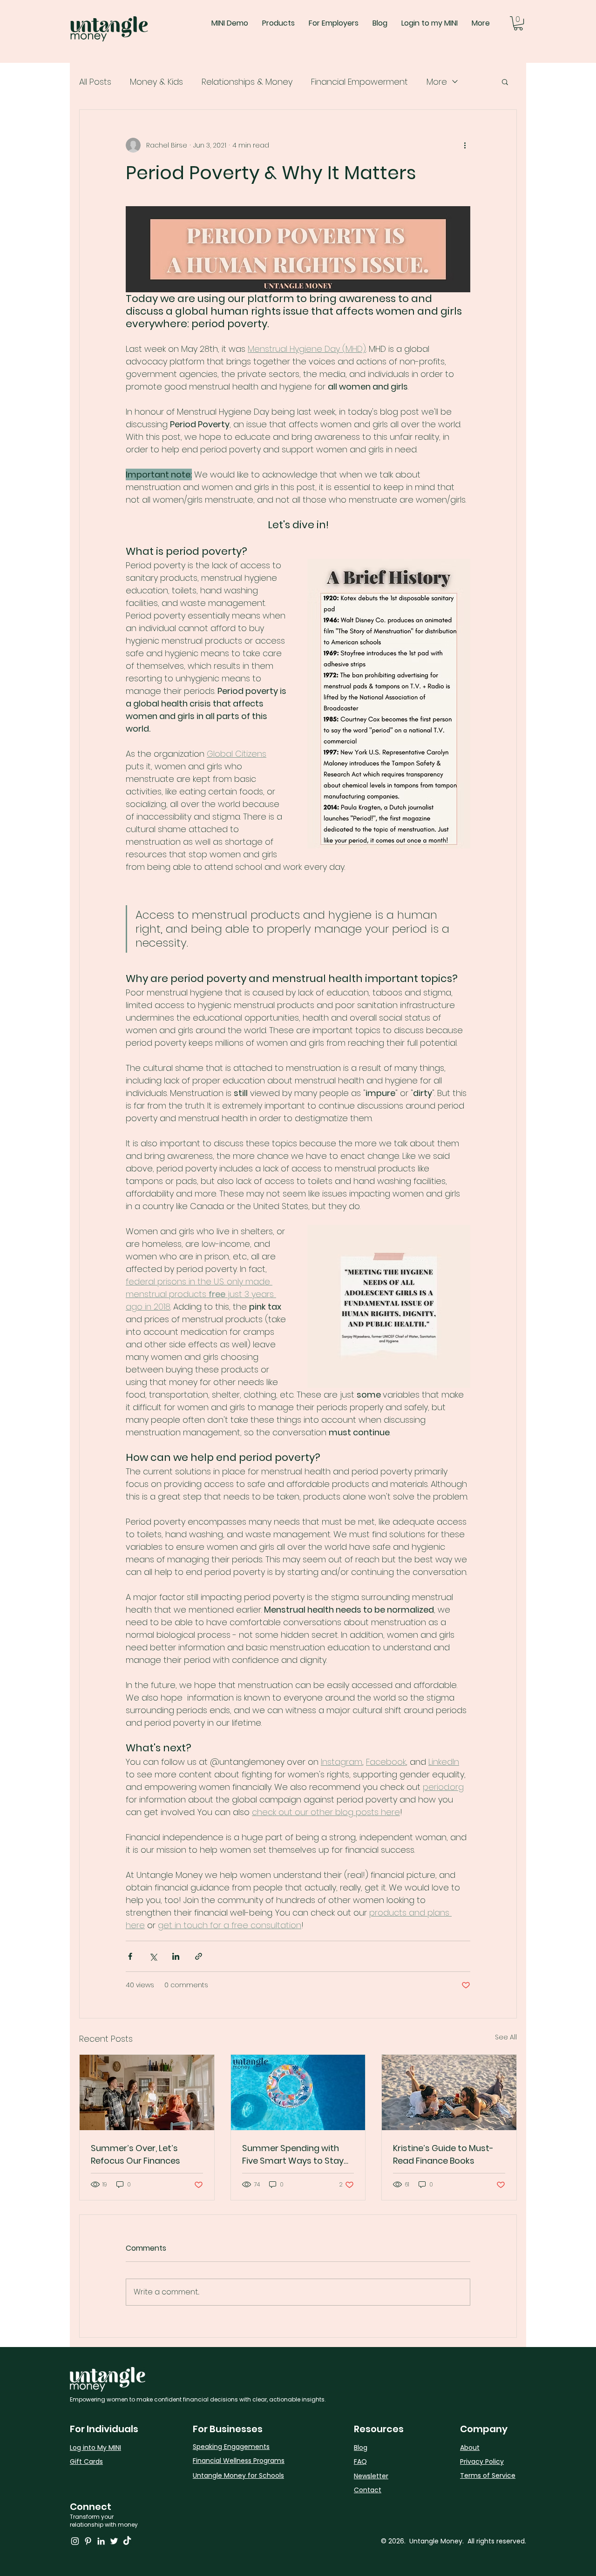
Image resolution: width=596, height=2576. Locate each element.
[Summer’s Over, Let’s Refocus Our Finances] (147, 2092)
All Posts (95, 82)
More (437, 82)
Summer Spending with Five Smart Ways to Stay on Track (293, 2155)
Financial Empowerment (359, 82)
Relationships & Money (247, 82)
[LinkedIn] (101, 2541)
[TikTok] (127, 2541)
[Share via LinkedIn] (176, 1956)
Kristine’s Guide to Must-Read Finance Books (443, 2154)
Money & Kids (156, 82)
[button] (518, 23)
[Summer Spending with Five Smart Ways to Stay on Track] (298, 2092)
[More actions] (465, 145)
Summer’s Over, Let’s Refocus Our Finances (135, 2154)
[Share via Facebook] (130, 1956)
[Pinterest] (88, 2541)
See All (506, 2037)
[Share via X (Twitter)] (153, 1956)
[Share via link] (199, 1956)
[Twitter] (114, 2541)
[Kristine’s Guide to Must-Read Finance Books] (449, 2092)
